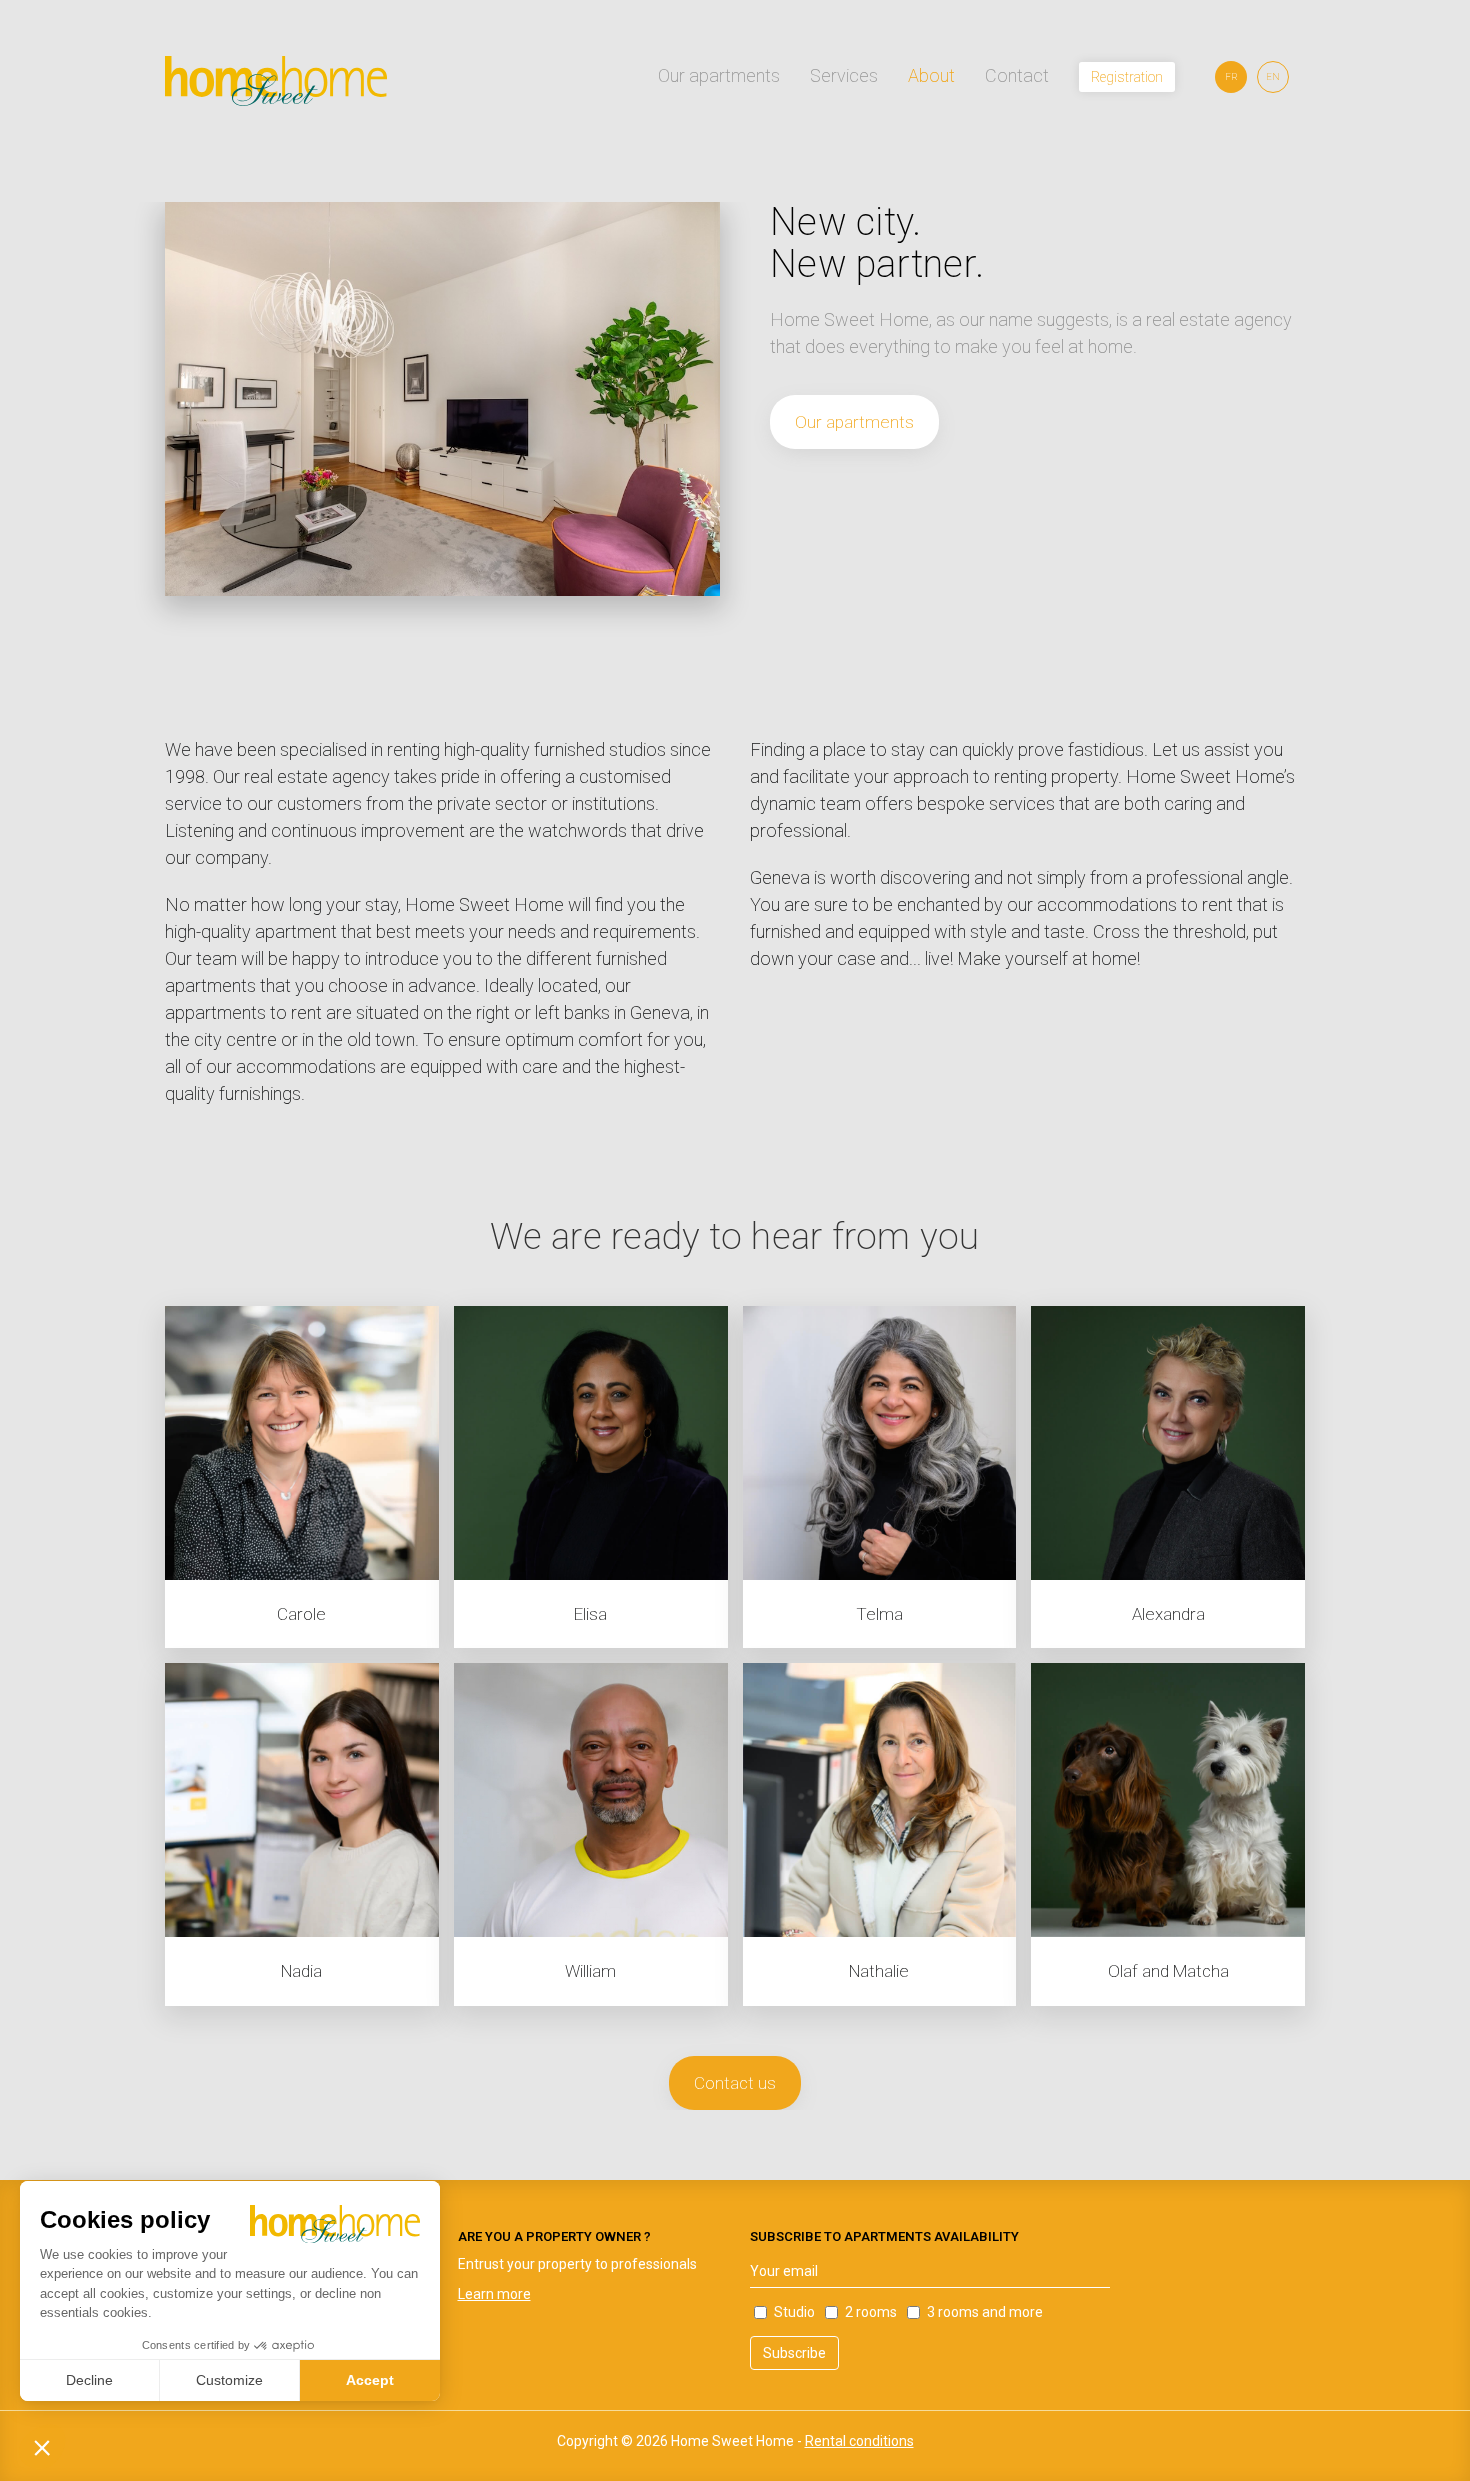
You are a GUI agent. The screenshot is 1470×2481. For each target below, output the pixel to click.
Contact (1017, 75)
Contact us (735, 2083)
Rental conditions (859, 2441)
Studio (794, 2312)
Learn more (494, 2294)
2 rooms (871, 2312)
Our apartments (719, 75)
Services (844, 75)
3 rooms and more (985, 2312)
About (931, 75)
